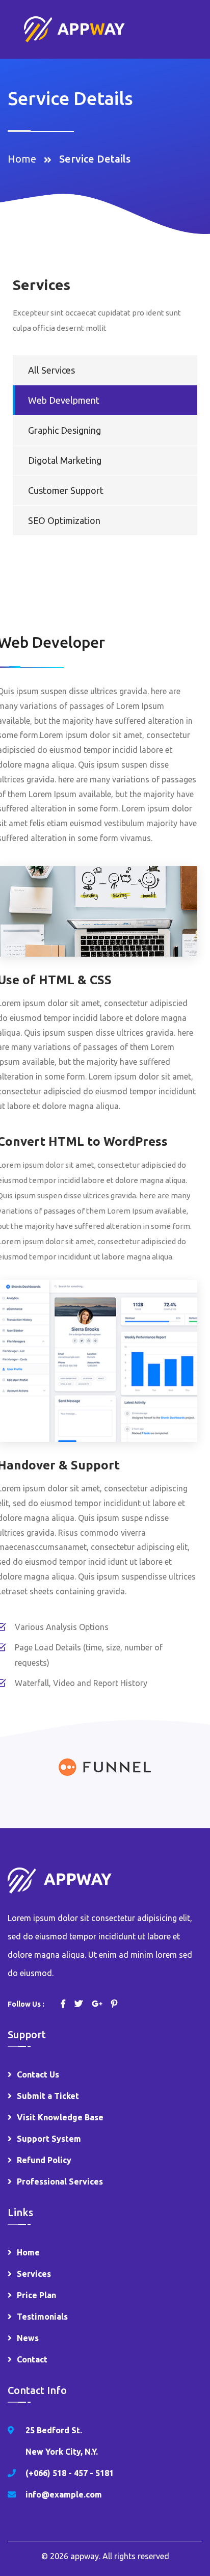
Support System (49, 2139)
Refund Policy (44, 2160)
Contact (32, 2359)
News (28, 2338)
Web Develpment (64, 400)
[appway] (74, 28)
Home (24, 159)
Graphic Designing (64, 430)
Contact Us (38, 2074)
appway (85, 2556)
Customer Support (66, 490)
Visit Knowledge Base (60, 2117)
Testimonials (42, 2317)
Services (34, 2274)
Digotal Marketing (65, 460)
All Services (51, 370)
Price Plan (36, 2295)
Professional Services (60, 2181)
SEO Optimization (64, 520)
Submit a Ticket (48, 2096)
